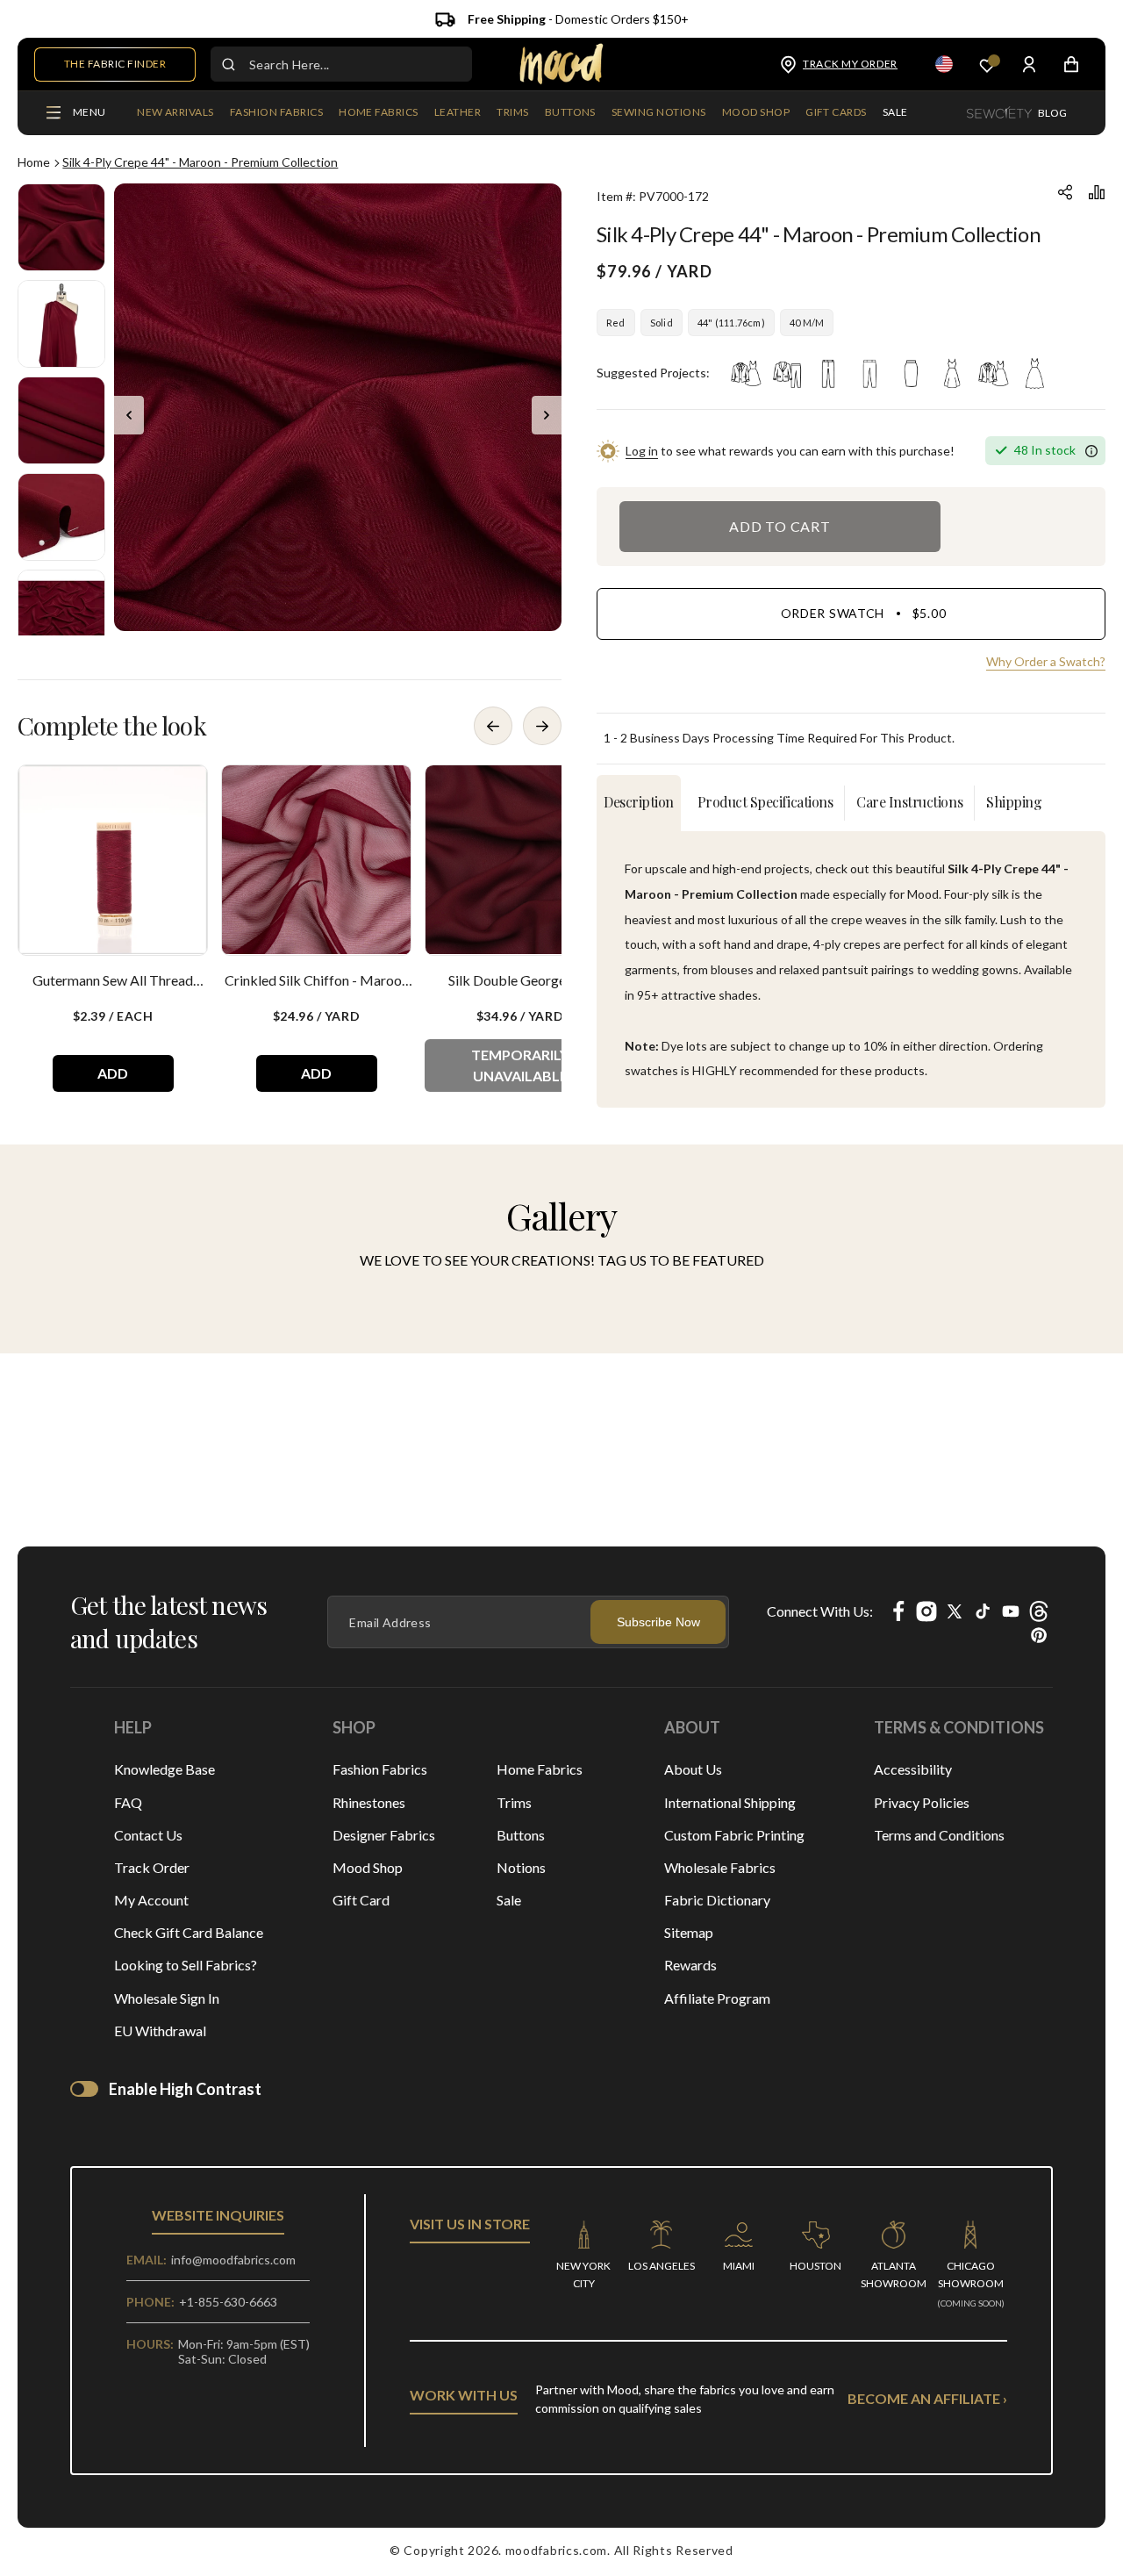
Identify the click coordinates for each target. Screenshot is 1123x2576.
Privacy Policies (922, 1802)
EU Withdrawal (160, 2031)
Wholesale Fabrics (720, 1867)
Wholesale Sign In (167, 1998)
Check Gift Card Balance (189, 1932)
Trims (514, 1802)
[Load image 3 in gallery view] (61, 420)
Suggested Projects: (653, 373)
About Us (693, 1769)
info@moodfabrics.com (233, 2260)
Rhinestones (369, 1802)
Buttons (521, 1835)
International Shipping (730, 1802)
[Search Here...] (228, 64)
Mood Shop (368, 1867)
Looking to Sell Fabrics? (186, 1965)
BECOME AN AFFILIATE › (927, 2398)
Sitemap (689, 1932)
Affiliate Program (717, 1998)
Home (34, 162)
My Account (151, 1900)
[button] (276, 113)
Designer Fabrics (384, 1835)
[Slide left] (129, 415)
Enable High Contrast (185, 2089)
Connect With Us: (820, 1611)
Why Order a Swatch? (1046, 661)
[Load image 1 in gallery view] (61, 227)
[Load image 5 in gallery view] (61, 614)
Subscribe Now (658, 1622)
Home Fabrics (540, 1769)
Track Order (152, 1867)
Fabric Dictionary (717, 1900)
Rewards (690, 1965)
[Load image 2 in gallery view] (61, 324)
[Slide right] (547, 415)
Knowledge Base (165, 1769)
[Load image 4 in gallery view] (61, 517)
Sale (509, 1900)
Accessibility (913, 1769)
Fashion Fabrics (380, 1769)
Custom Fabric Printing (734, 1835)
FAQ (128, 1802)
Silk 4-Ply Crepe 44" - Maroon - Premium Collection (200, 162)
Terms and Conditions (939, 1835)
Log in (642, 451)
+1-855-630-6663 (228, 2302)
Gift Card (361, 1900)
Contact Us (148, 1835)
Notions (521, 1867)
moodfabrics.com (557, 2550)
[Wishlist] (987, 65)
